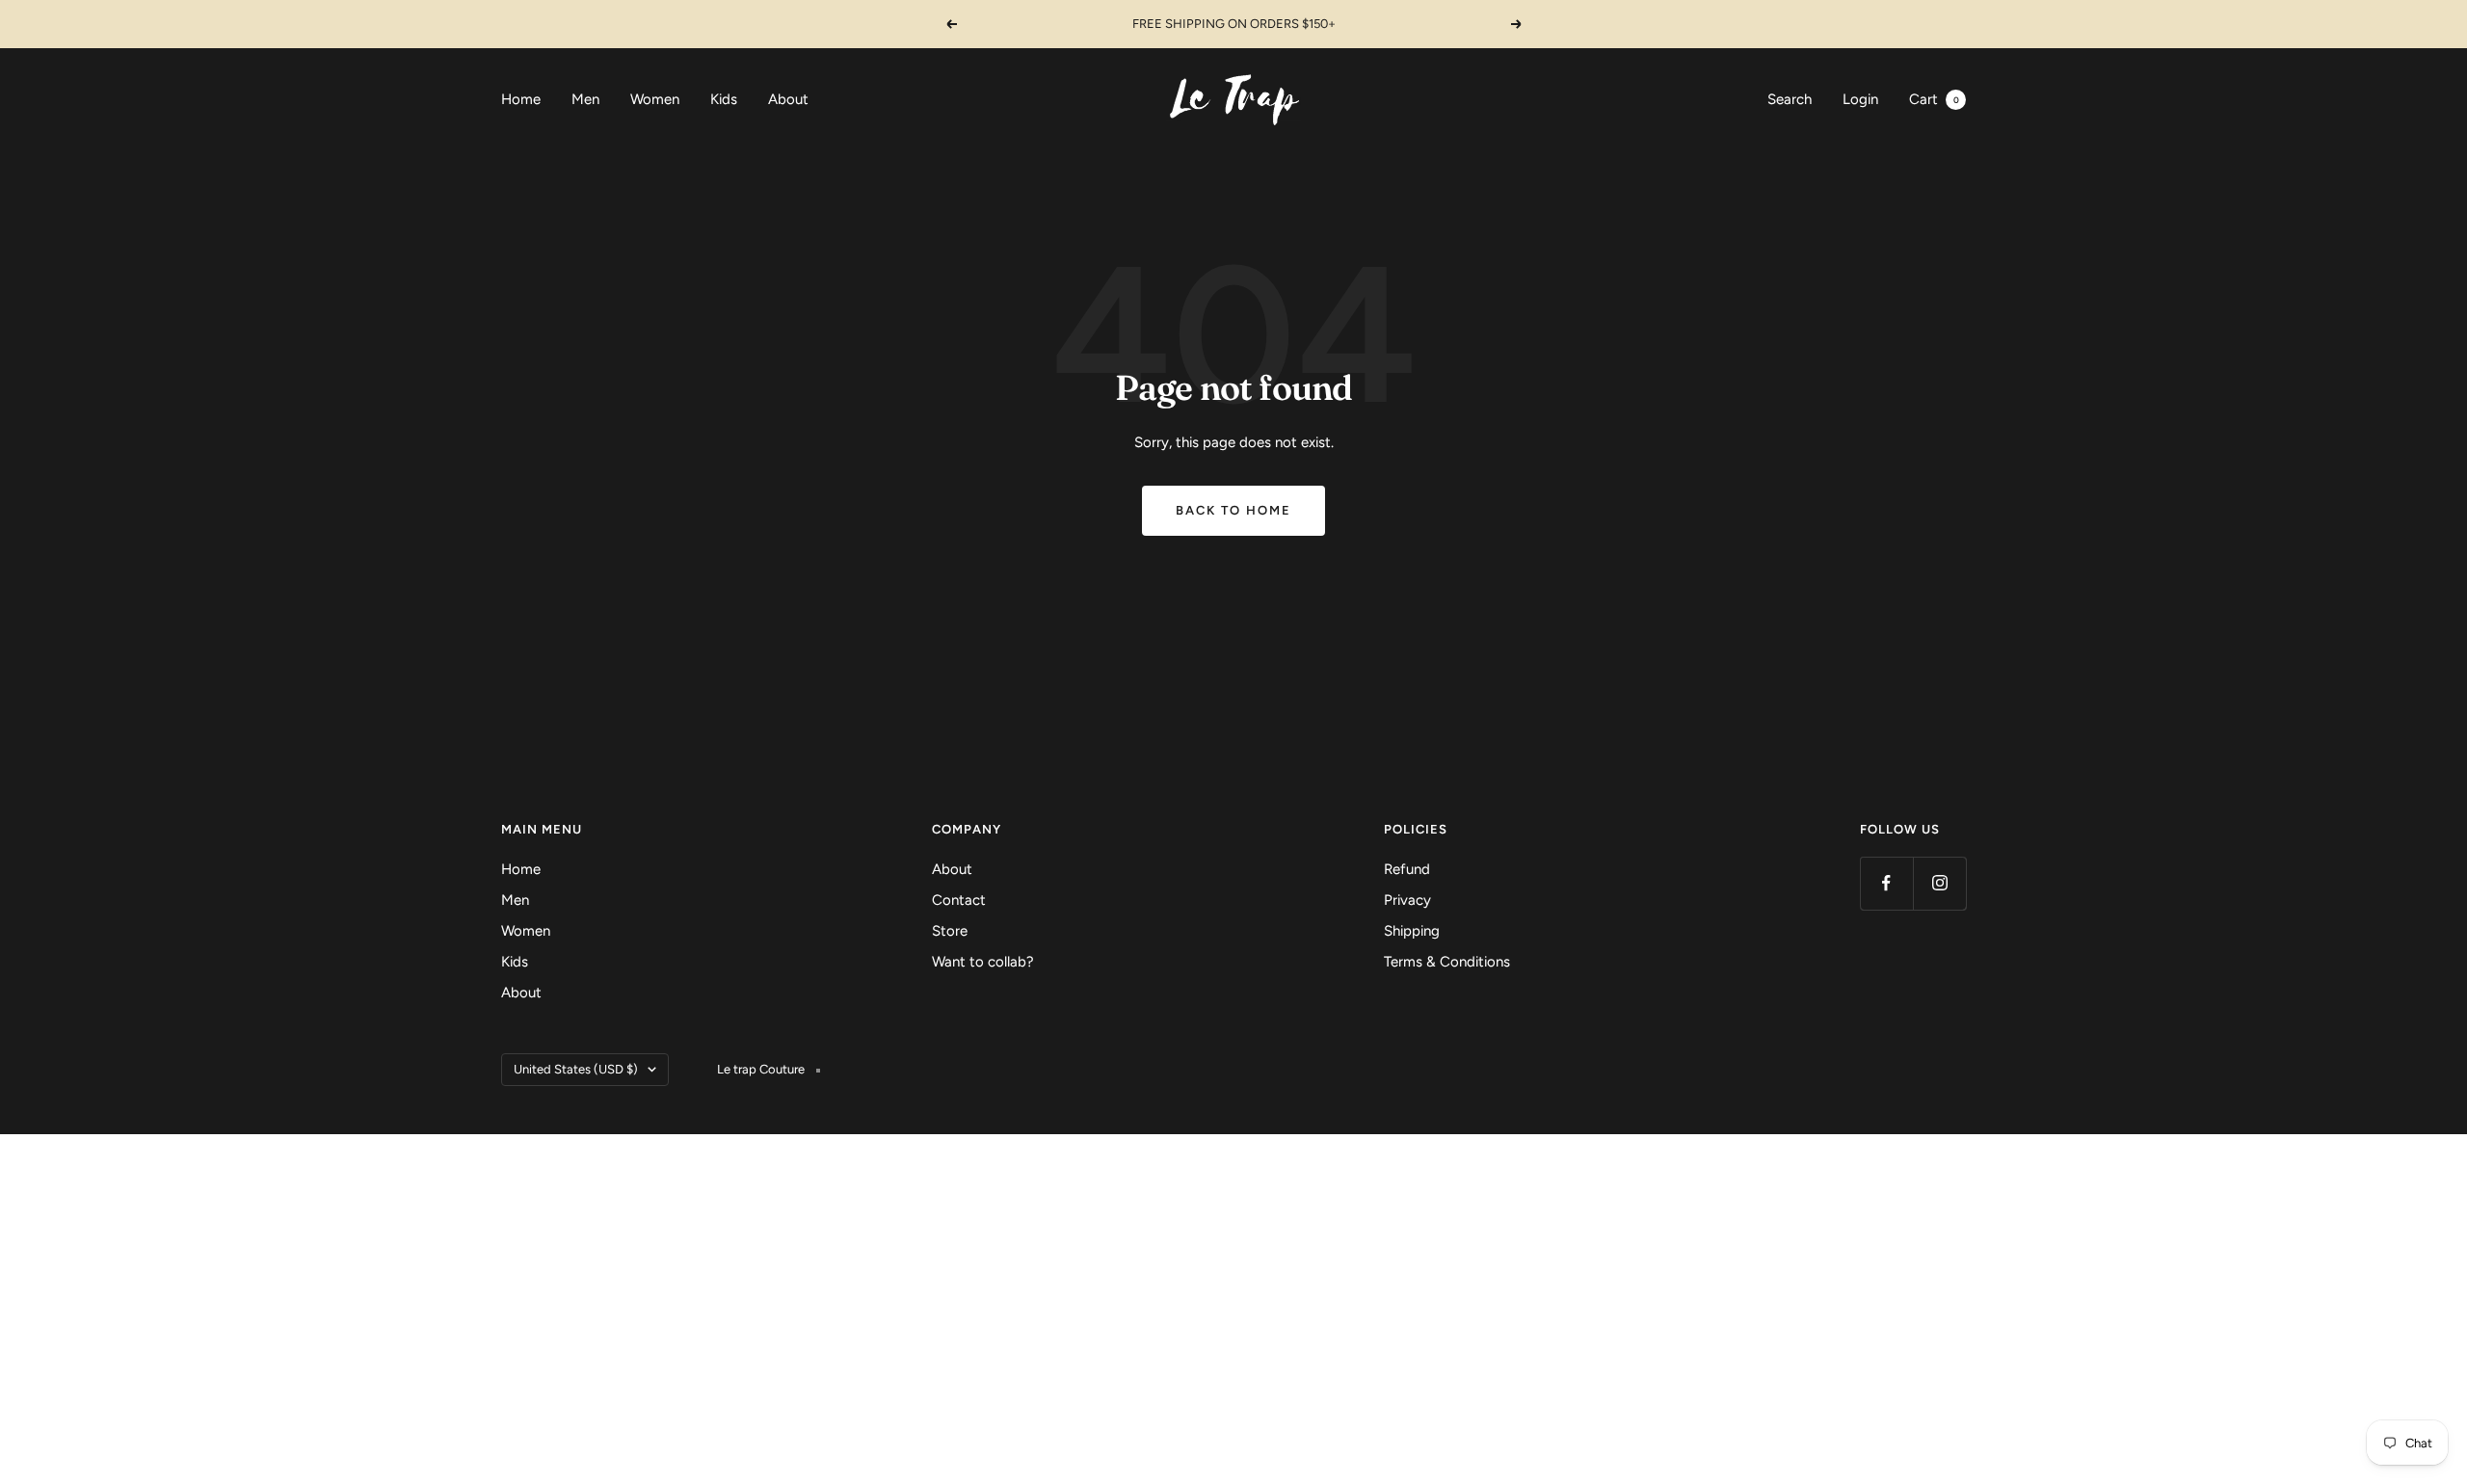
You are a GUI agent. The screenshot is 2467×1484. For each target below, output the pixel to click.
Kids (724, 99)
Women (655, 99)
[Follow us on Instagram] (1939, 883)
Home (521, 99)
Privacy (1407, 900)
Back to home (1233, 510)
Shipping (1412, 931)
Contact (959, 900)
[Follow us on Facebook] (1886, 883)
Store (950, 931)
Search (1790, 99)
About (788, 99)
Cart (1934, 99)
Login (1860, 99)
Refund (1407, 869)
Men (585, 99)
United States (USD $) (576, 1069)
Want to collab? (983, 962)
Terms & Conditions (1447, 962)
